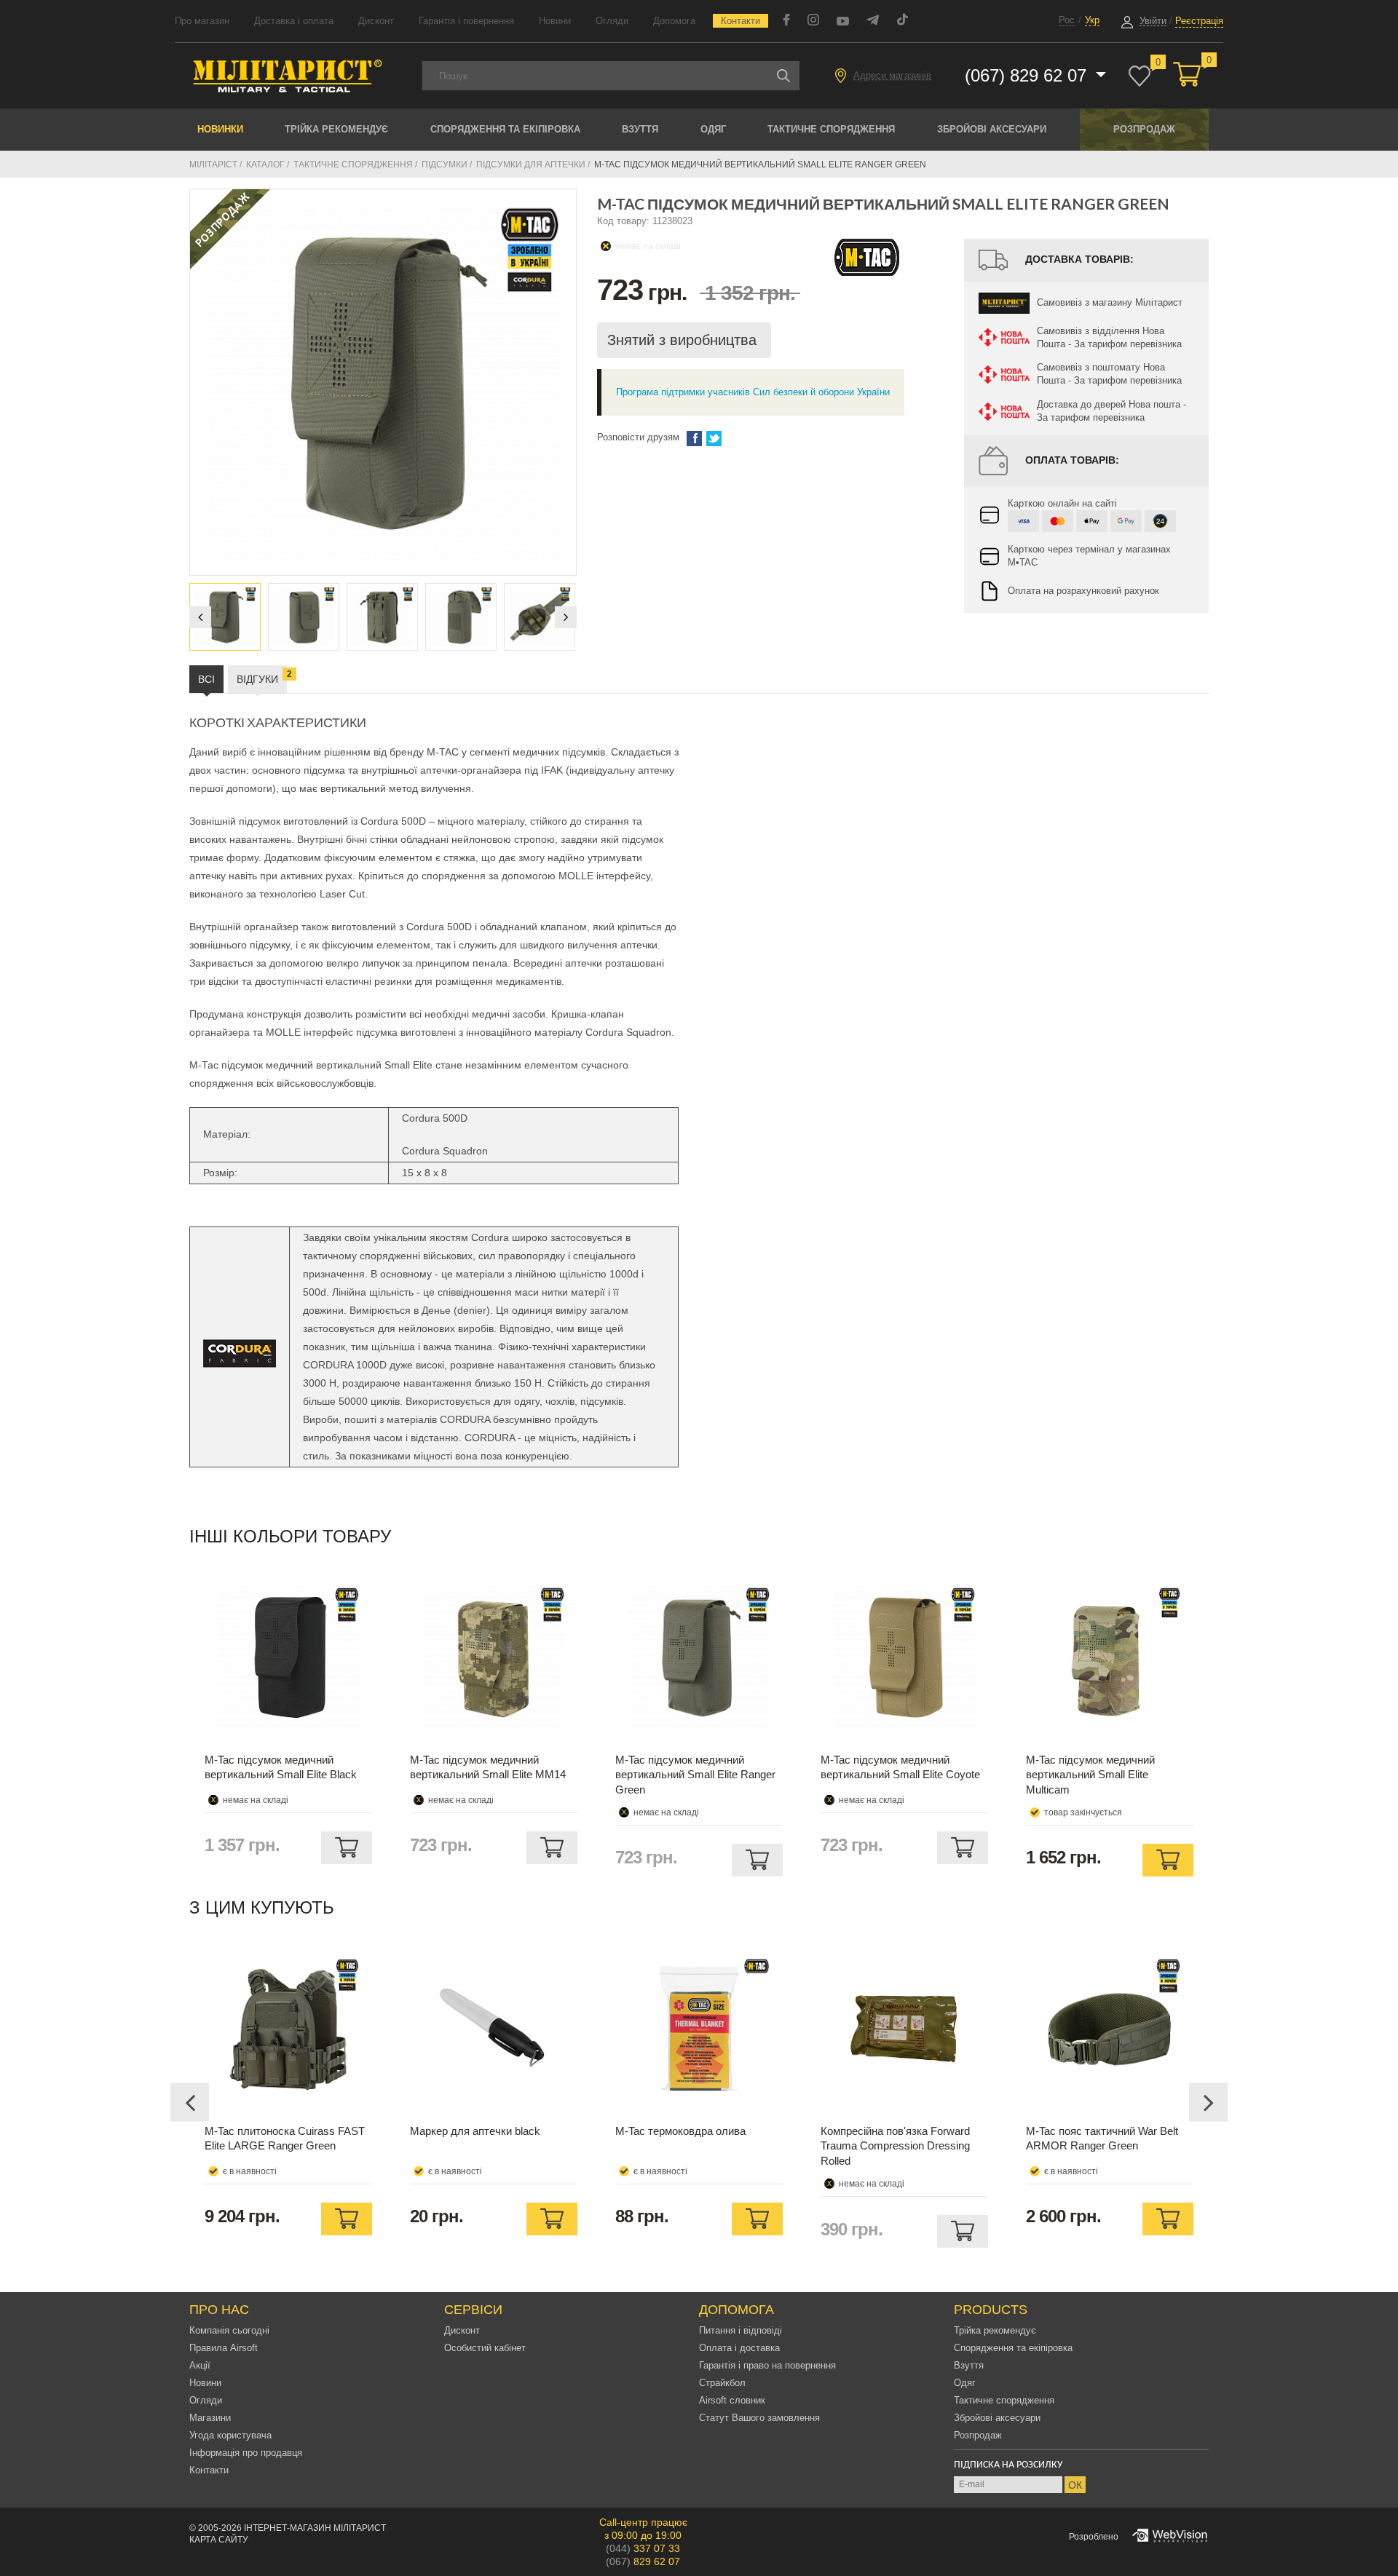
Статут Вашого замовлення (759, 2418)
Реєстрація (1199, 21)
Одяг (713, 129)
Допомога (674, 21)
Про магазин (202, 21)
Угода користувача (230, 2435)
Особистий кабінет (485, 2348)
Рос (1067, 20)
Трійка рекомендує (336, 129)
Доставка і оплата (294, 21)
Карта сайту (219, 2540)
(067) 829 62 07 (1028, 75)
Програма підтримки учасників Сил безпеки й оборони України (753, 392)
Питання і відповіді (741, 2330)
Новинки (220, 129)
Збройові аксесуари (992, 129)
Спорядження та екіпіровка (505, 129)
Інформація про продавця (246, 2453)
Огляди (612, 21)
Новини (555, 21)
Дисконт (376, 21)
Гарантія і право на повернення (767, 2365)
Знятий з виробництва (684, 340)
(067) (643, 2561)
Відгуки (262, 677)
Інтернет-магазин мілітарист (315, 2528)
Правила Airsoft (224, 2348)
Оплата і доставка (739, 2348)
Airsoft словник (732, 2400)
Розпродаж (1144, 129)
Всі (206, 679)
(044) (643, 2548)
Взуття (640, 129)
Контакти (741, 21)
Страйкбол (722, 2383)
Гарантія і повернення (466, 21)
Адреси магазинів (892, 75)
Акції (200, 2365)
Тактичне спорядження (831, 129)
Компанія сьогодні (229, 2330)
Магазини (210, 2418)
